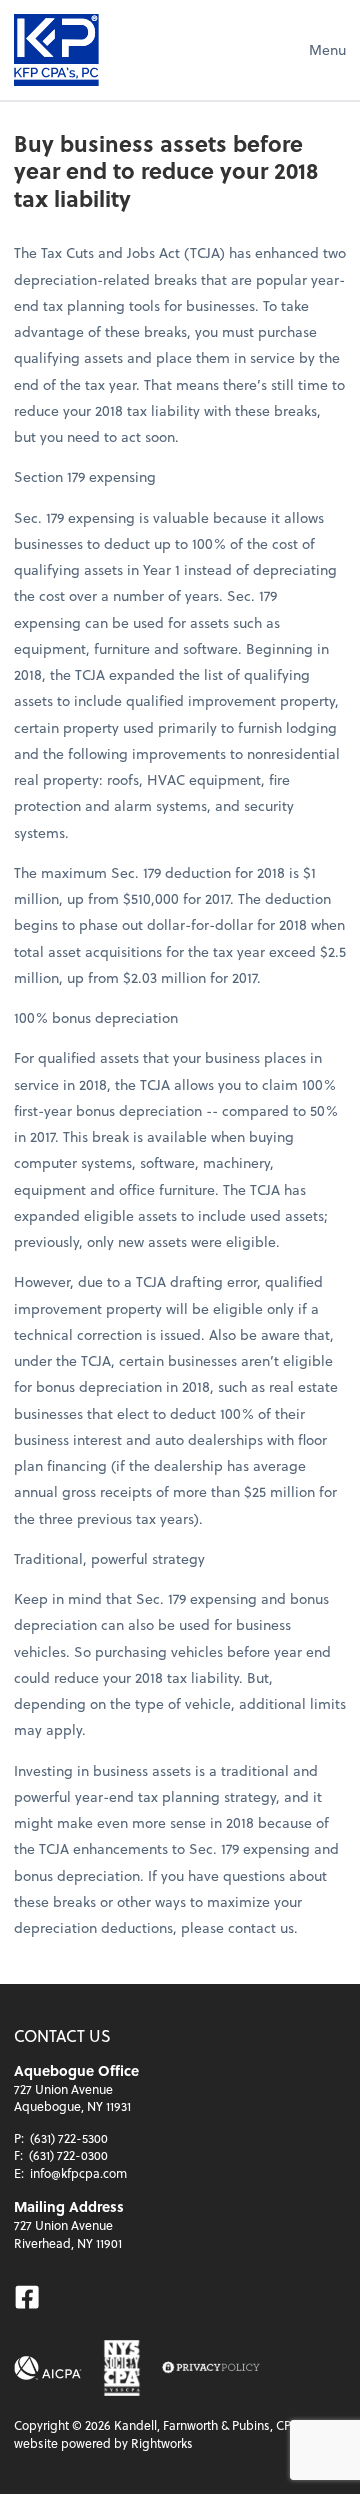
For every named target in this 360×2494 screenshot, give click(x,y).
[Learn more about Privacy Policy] (211, 2368)
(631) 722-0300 (68, 2155)
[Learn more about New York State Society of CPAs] (122, 2368)
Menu (327, 49)
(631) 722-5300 (69, 2138)
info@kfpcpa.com (78, 2173)
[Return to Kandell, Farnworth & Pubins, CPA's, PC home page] (56, 50)
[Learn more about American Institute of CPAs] (48, 2368)
